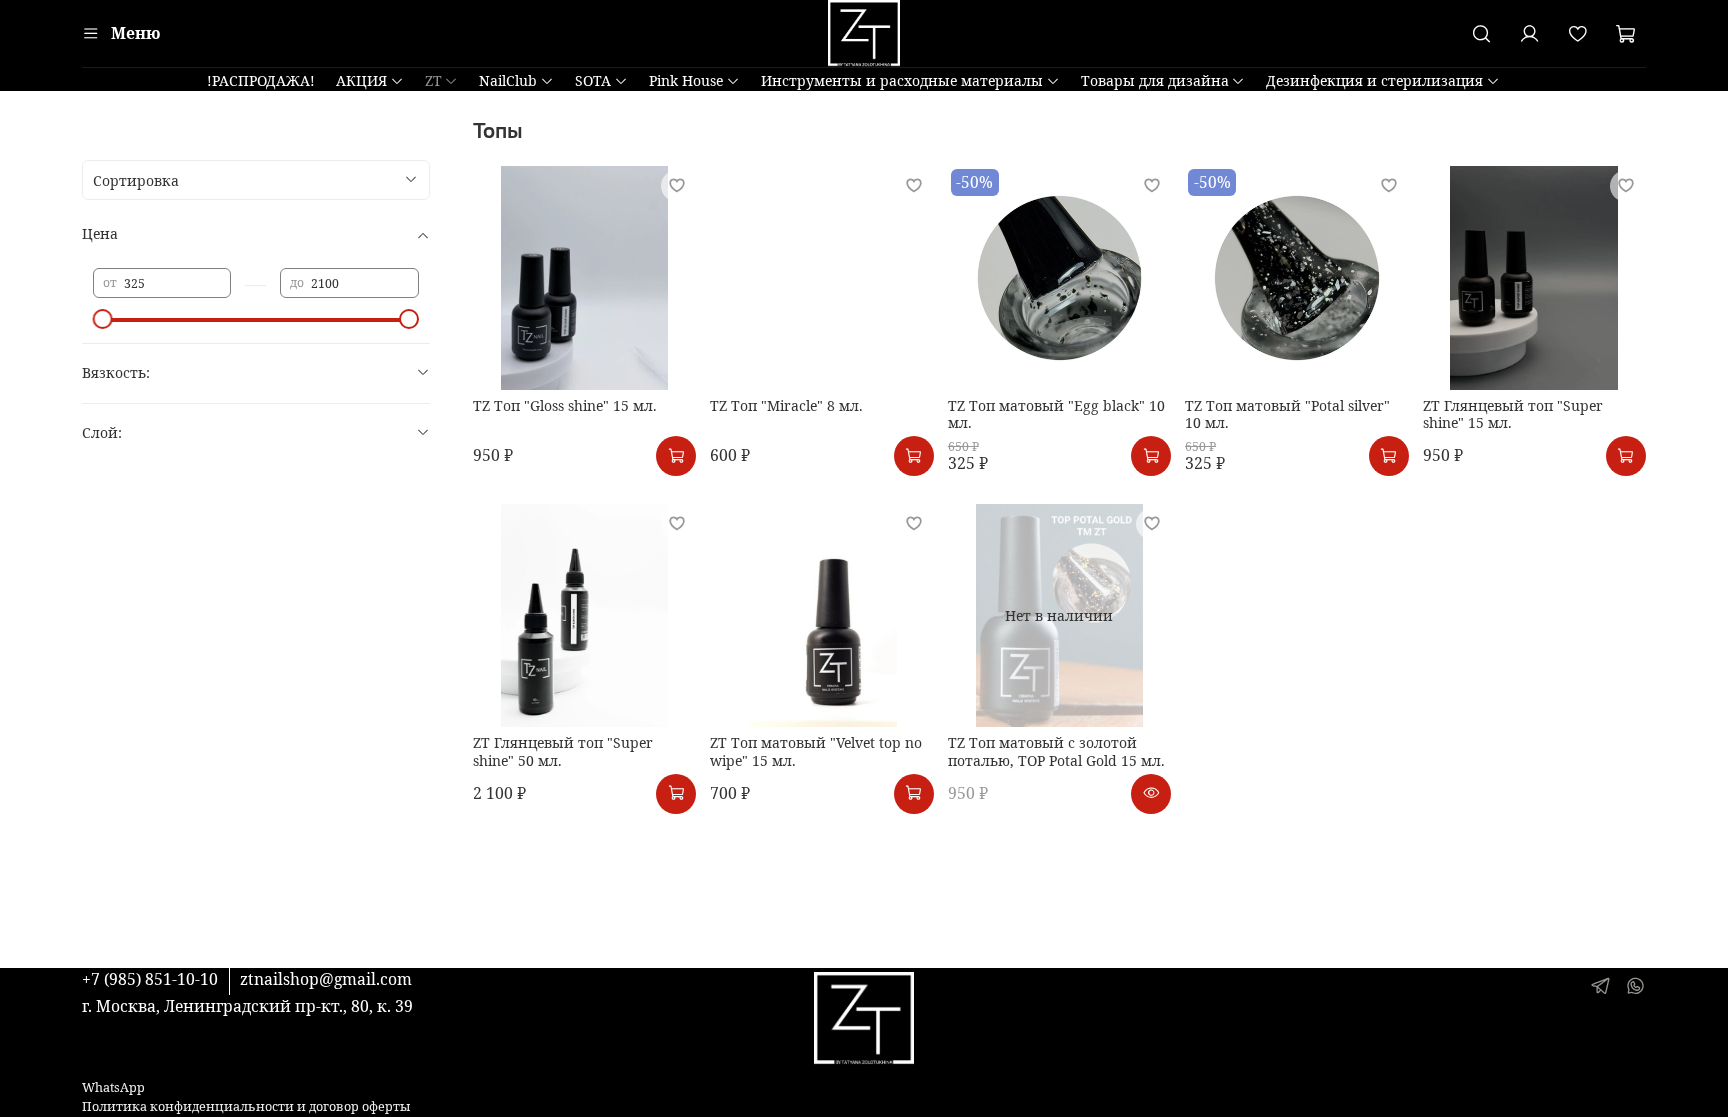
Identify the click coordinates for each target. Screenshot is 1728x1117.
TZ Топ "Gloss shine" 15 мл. (565, 405)
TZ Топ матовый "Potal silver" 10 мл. (1287, 414)
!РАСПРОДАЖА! (261, 80)
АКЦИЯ (361, 80)
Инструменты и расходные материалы (902, 80)
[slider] (103, 319)
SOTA (593, 80)
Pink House (686, 80)
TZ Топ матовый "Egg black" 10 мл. (1056, 414)
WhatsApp (113, 1087)
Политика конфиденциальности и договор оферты (246, 1106)
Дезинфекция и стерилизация (1374, 80)
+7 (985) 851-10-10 (150, 979)
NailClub (508, 80)
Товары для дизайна (1155, 80)
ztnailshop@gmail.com (326, 979)
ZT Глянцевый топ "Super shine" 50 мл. (563, 751)
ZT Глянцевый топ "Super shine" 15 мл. (1513, 414)
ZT (433, 80)
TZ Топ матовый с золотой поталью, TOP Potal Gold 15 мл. (1056, 751)
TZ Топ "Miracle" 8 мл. (786, 405)
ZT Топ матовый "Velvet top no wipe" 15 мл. (816, 751)
